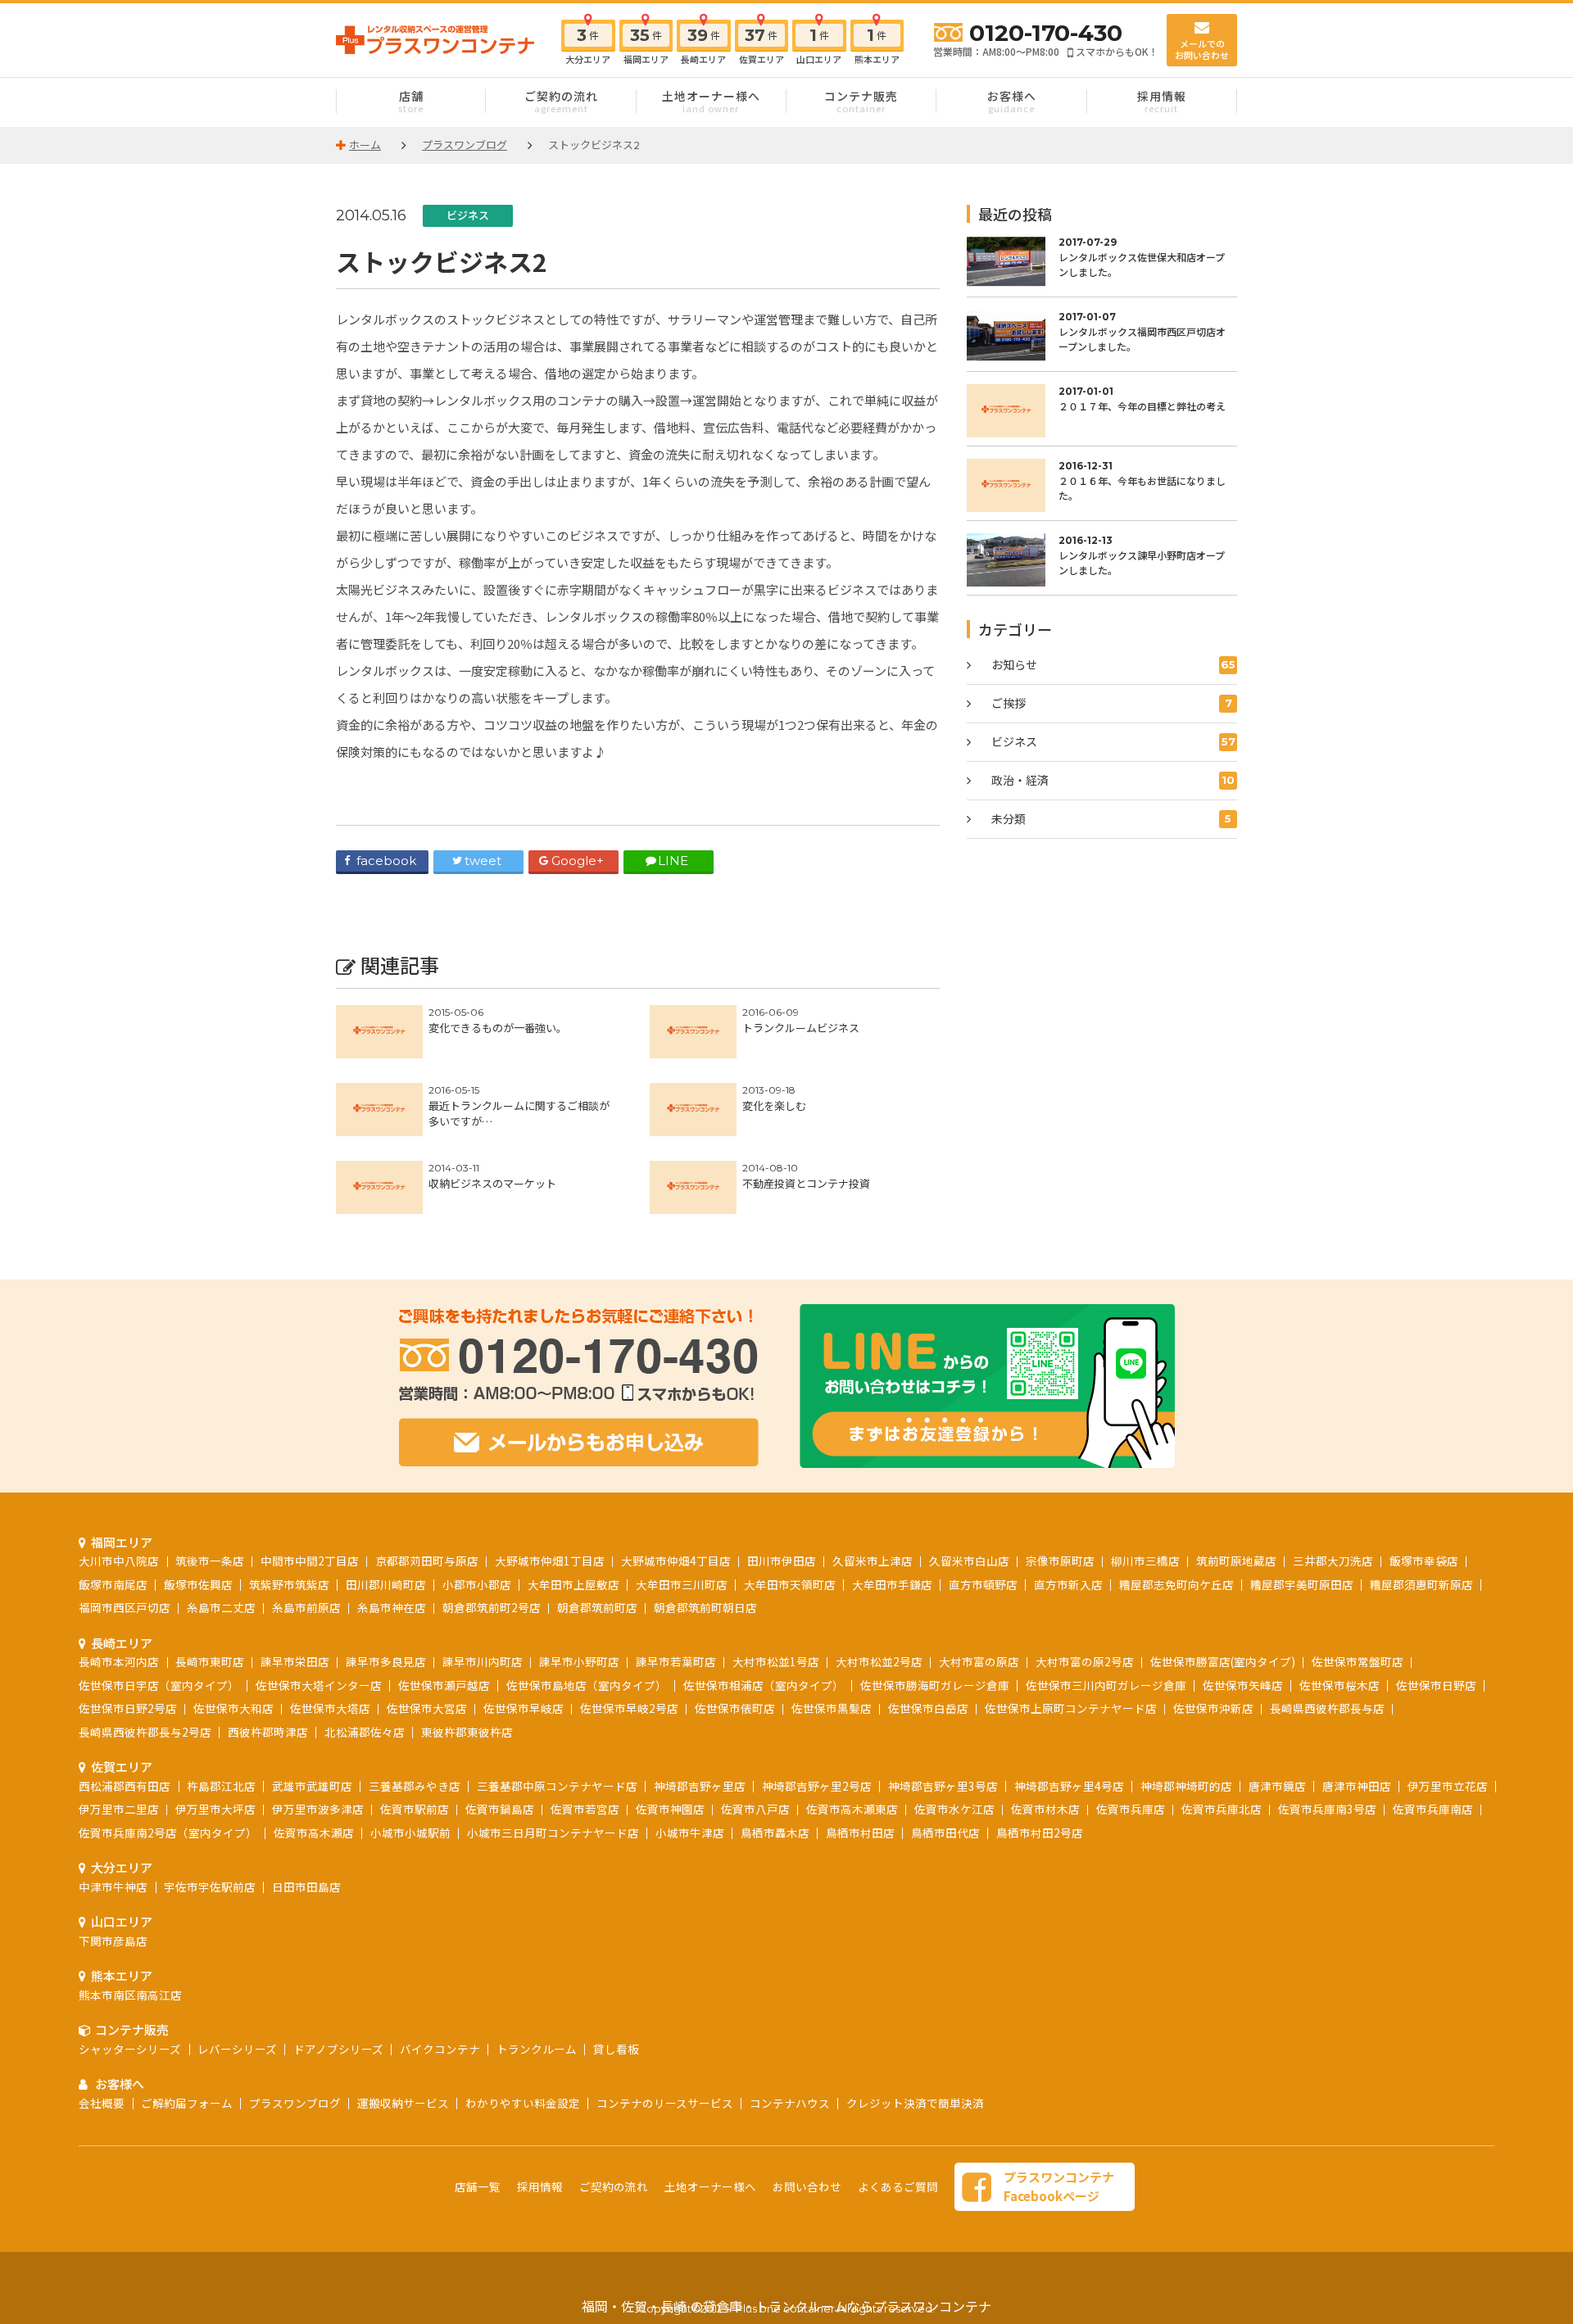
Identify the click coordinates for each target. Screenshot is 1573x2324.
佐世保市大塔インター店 (319, 1685)
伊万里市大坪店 (215, 1809)
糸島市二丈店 (221, 1607)
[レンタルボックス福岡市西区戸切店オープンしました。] (1102, 336)
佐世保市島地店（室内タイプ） (587, 1685)
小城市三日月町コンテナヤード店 (553, 1832)
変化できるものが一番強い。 (498, 1028)
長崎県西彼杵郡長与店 (1327, 1708)
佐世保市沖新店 (1213, 1708)
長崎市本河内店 (119, 1661)
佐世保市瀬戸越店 (444, 1685)
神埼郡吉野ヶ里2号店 (817, 1786)
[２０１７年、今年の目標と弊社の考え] (1102, 411)
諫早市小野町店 (579, 1661)
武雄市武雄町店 (312, 1786)
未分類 (1111, 818)
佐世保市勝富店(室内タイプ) (1223, 1661)
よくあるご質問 (898, 2186)
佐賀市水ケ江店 (954, 1809)
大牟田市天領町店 (790, 1584)
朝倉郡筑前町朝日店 (705, 1607)
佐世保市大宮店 (427, 1708)
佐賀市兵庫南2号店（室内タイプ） (168, 1832)
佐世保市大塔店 (330, 1708)
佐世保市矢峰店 (1243, 1685)
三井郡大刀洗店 (1333, 1561)
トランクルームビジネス (801, 1028)
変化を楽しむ (774, 1105)
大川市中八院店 (119, 1561)
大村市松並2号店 (879, 1661)
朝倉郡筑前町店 (597, 1607)
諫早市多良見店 (386, 1661)
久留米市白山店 (969, 1561)
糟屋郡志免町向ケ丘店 (1176, 1584)
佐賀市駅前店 (415, 1809)
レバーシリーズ (237, 2049)
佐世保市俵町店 (735, 1708)
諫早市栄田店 (295, 1661)
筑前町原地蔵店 (1236, 1561)
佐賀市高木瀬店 (314, 1832)
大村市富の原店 (979, 1661)
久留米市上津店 (873, 1561)
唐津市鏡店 (1277, 1786)
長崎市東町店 (210, 1661)
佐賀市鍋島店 (500, 1809)
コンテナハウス (790, 2103)
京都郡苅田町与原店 (427, 1561)
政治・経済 (1113, 780)
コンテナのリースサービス (665, 2103)
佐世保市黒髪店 (832, 1708)
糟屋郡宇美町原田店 (1302, 1584)
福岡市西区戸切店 (125, 1607)
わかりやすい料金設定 (523, 2103)
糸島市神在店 (392, 1607)
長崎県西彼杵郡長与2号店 (145, 1732)
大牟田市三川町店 (682, 1584)
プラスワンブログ (295, 2103)
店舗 (411, 101)
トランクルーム (537, 2049)
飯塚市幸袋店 (1424, 1561)
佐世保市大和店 (233, 1708)
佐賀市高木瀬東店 (852, 1809)
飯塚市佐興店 (198, 1584)
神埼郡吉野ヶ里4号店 (1069, 1786)
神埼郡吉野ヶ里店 (700, 1786)
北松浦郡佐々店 (365, 1732)
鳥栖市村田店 (860, 1832)
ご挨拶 (1112, 703)
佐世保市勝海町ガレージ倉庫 (935, 1685)
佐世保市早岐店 (524, 1708)
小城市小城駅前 (410, 1832)
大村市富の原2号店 (1085, 1661)
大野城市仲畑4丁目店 (676, 1561)
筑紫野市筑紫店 (289, 1584)
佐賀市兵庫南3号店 (1327, 1809)
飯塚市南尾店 (113, 1584)
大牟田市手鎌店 (892, 1584)
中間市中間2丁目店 (310, 1561)
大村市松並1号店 (776, 1661)
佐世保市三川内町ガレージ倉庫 (1106, 1685)
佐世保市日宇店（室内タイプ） (159, 1685)
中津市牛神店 (113, 1887)
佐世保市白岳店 (928, 1708)
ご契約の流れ (561, 101)
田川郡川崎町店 (386, 1584)
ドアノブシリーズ (338, 2049)
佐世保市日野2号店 (128, 1708)
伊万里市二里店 (119, 1809)
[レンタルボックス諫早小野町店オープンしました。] (1102, 560)
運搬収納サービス (403, 2103)
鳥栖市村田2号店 (1040, 1832)
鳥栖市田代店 (945, 1832)
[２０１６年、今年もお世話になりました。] (1102, 485)
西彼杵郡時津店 (268, 1732)
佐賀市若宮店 (585, 1809)
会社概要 (102, 2103)
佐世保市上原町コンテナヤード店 (1071, 1708)
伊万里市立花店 (1448, 1786)
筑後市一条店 (210, 1561)
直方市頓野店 (983, 1584)
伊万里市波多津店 (318, 1809)
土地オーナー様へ (711, 101)
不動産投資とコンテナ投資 (806, 1183)
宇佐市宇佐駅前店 (210, 1887)
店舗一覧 (478, 2186)
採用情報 (1162, 101)
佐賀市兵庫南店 (1433, 1809)
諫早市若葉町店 (676, 1661)
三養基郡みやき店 (415, 1786)
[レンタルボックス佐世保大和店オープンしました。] (1102, 262)
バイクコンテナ (440, 2049)
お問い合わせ (807, 2186)
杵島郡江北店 (221, 1786)
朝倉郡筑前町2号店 (492, 1607)
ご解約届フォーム (187, 2103)
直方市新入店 (1068, 1584)
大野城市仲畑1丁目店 (550, 1561)
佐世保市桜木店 (1340, 1685)
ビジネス (468, 215)
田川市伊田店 (782, 1561)
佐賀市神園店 (670, 1809)
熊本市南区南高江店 (130, 1995)
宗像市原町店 (1060, 1561)
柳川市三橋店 (1145, 1561)
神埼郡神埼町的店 (1186, 1786)
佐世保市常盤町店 (1358, 1661)
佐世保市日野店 (1436, 1685)
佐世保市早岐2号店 (629, 1708)
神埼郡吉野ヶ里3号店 (943, 1786)
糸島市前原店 (306, 1607)
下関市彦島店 (113, 1941)
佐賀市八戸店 (755, 1809)
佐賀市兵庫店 (1131, 1809)
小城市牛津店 (690, 1832)
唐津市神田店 (1357, 1786)
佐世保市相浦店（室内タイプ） (764, 1685)
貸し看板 (616, 2049)
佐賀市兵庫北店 (1222, 1809)
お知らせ (1113, 664)
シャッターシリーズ (130, 2049)
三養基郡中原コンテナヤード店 (557, 1786)
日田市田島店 (306, 1887)
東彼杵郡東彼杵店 (467, 1732)
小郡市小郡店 (477, 1584)
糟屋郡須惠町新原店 (1421, 1584)
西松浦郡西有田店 (125, 1786)
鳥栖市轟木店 (775, 1832)
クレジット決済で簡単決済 (915, 2103)
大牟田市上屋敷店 (573, 1584)
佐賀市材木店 (1045, 1809)
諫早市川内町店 (483, 1661)
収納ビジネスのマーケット (492, 1183)
